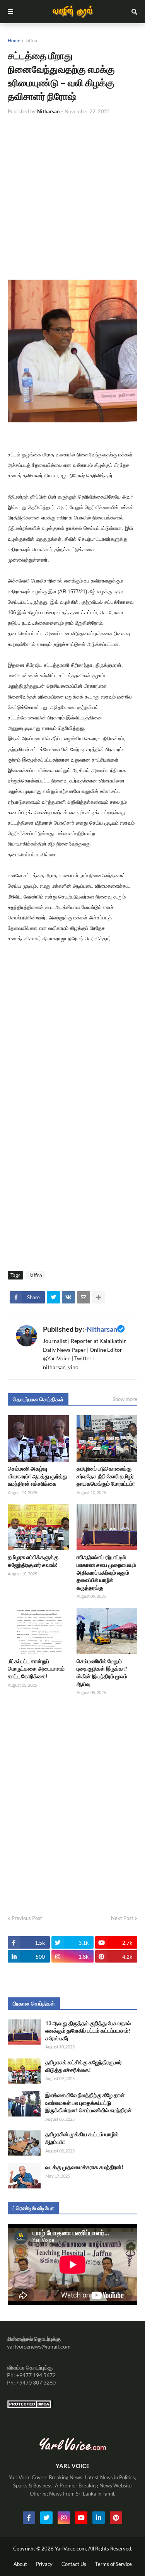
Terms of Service (113, 2564)
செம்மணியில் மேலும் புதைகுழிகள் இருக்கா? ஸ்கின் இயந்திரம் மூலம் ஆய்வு (102, 1672)
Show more (125, 1399)
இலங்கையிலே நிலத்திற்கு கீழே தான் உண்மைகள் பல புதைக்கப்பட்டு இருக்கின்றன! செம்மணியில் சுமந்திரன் (89, 2103)
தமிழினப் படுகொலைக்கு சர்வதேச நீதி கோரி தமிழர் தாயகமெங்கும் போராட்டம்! (106, 1476)
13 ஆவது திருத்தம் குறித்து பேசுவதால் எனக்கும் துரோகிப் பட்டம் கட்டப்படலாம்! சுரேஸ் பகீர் (88, 2031)
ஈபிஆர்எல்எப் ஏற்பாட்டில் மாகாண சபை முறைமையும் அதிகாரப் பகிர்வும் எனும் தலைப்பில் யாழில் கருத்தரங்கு (106, 1572)
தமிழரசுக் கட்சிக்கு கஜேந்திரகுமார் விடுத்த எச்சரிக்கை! (84, 2066)
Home (14, 40)
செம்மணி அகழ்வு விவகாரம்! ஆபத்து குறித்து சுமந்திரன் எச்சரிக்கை (38, 1476)
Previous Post (27, 1918)
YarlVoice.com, (72, 2549)
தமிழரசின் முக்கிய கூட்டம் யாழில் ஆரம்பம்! (82, 2138)
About (20, 2564)
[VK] (68, 1297)
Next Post (122, 1918)
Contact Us (74, 2564)
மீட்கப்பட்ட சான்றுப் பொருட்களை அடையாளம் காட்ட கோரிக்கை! (36, 1669)
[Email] (84, 1297)
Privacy (44, 2564)
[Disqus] (72, 1803)
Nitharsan (102, 1329)
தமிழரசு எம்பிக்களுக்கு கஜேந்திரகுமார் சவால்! (33, 1561)
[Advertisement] (72, 197)
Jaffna (31, 40)
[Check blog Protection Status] (30, 2406)
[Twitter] (53, 1297)
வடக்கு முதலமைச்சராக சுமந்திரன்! (84, 2167)
